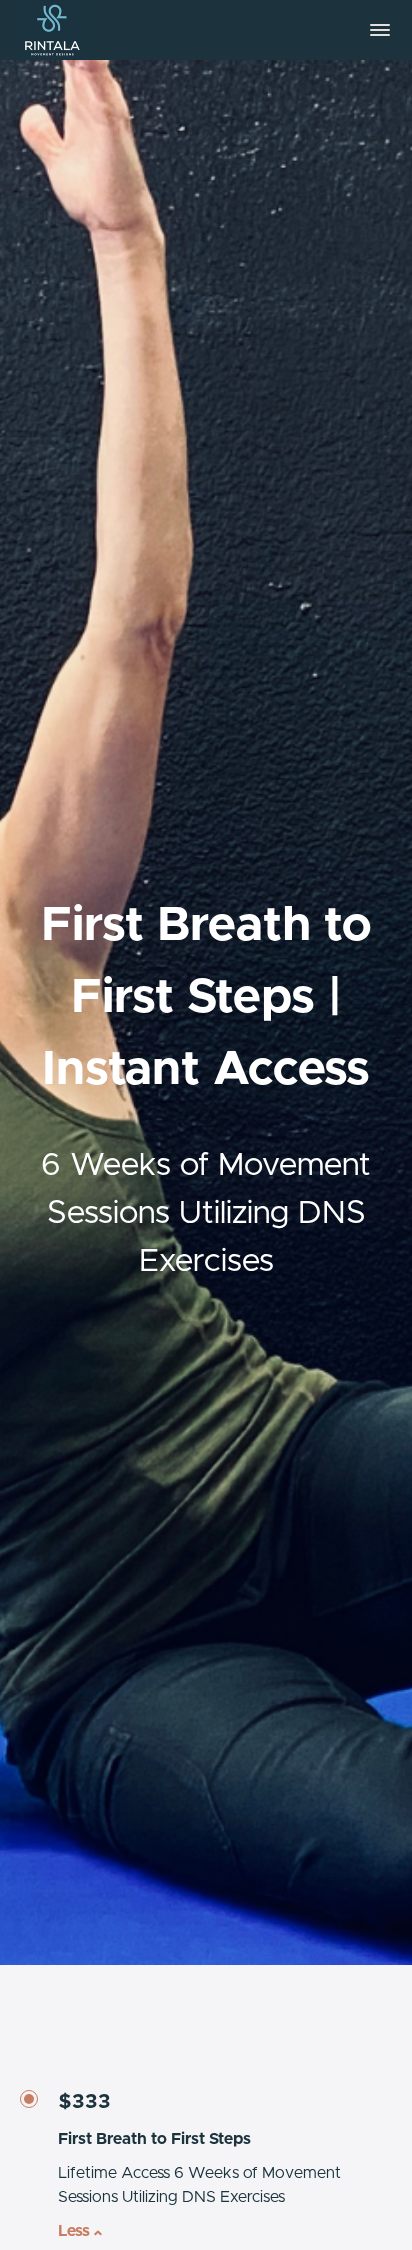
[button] (380, 30)
